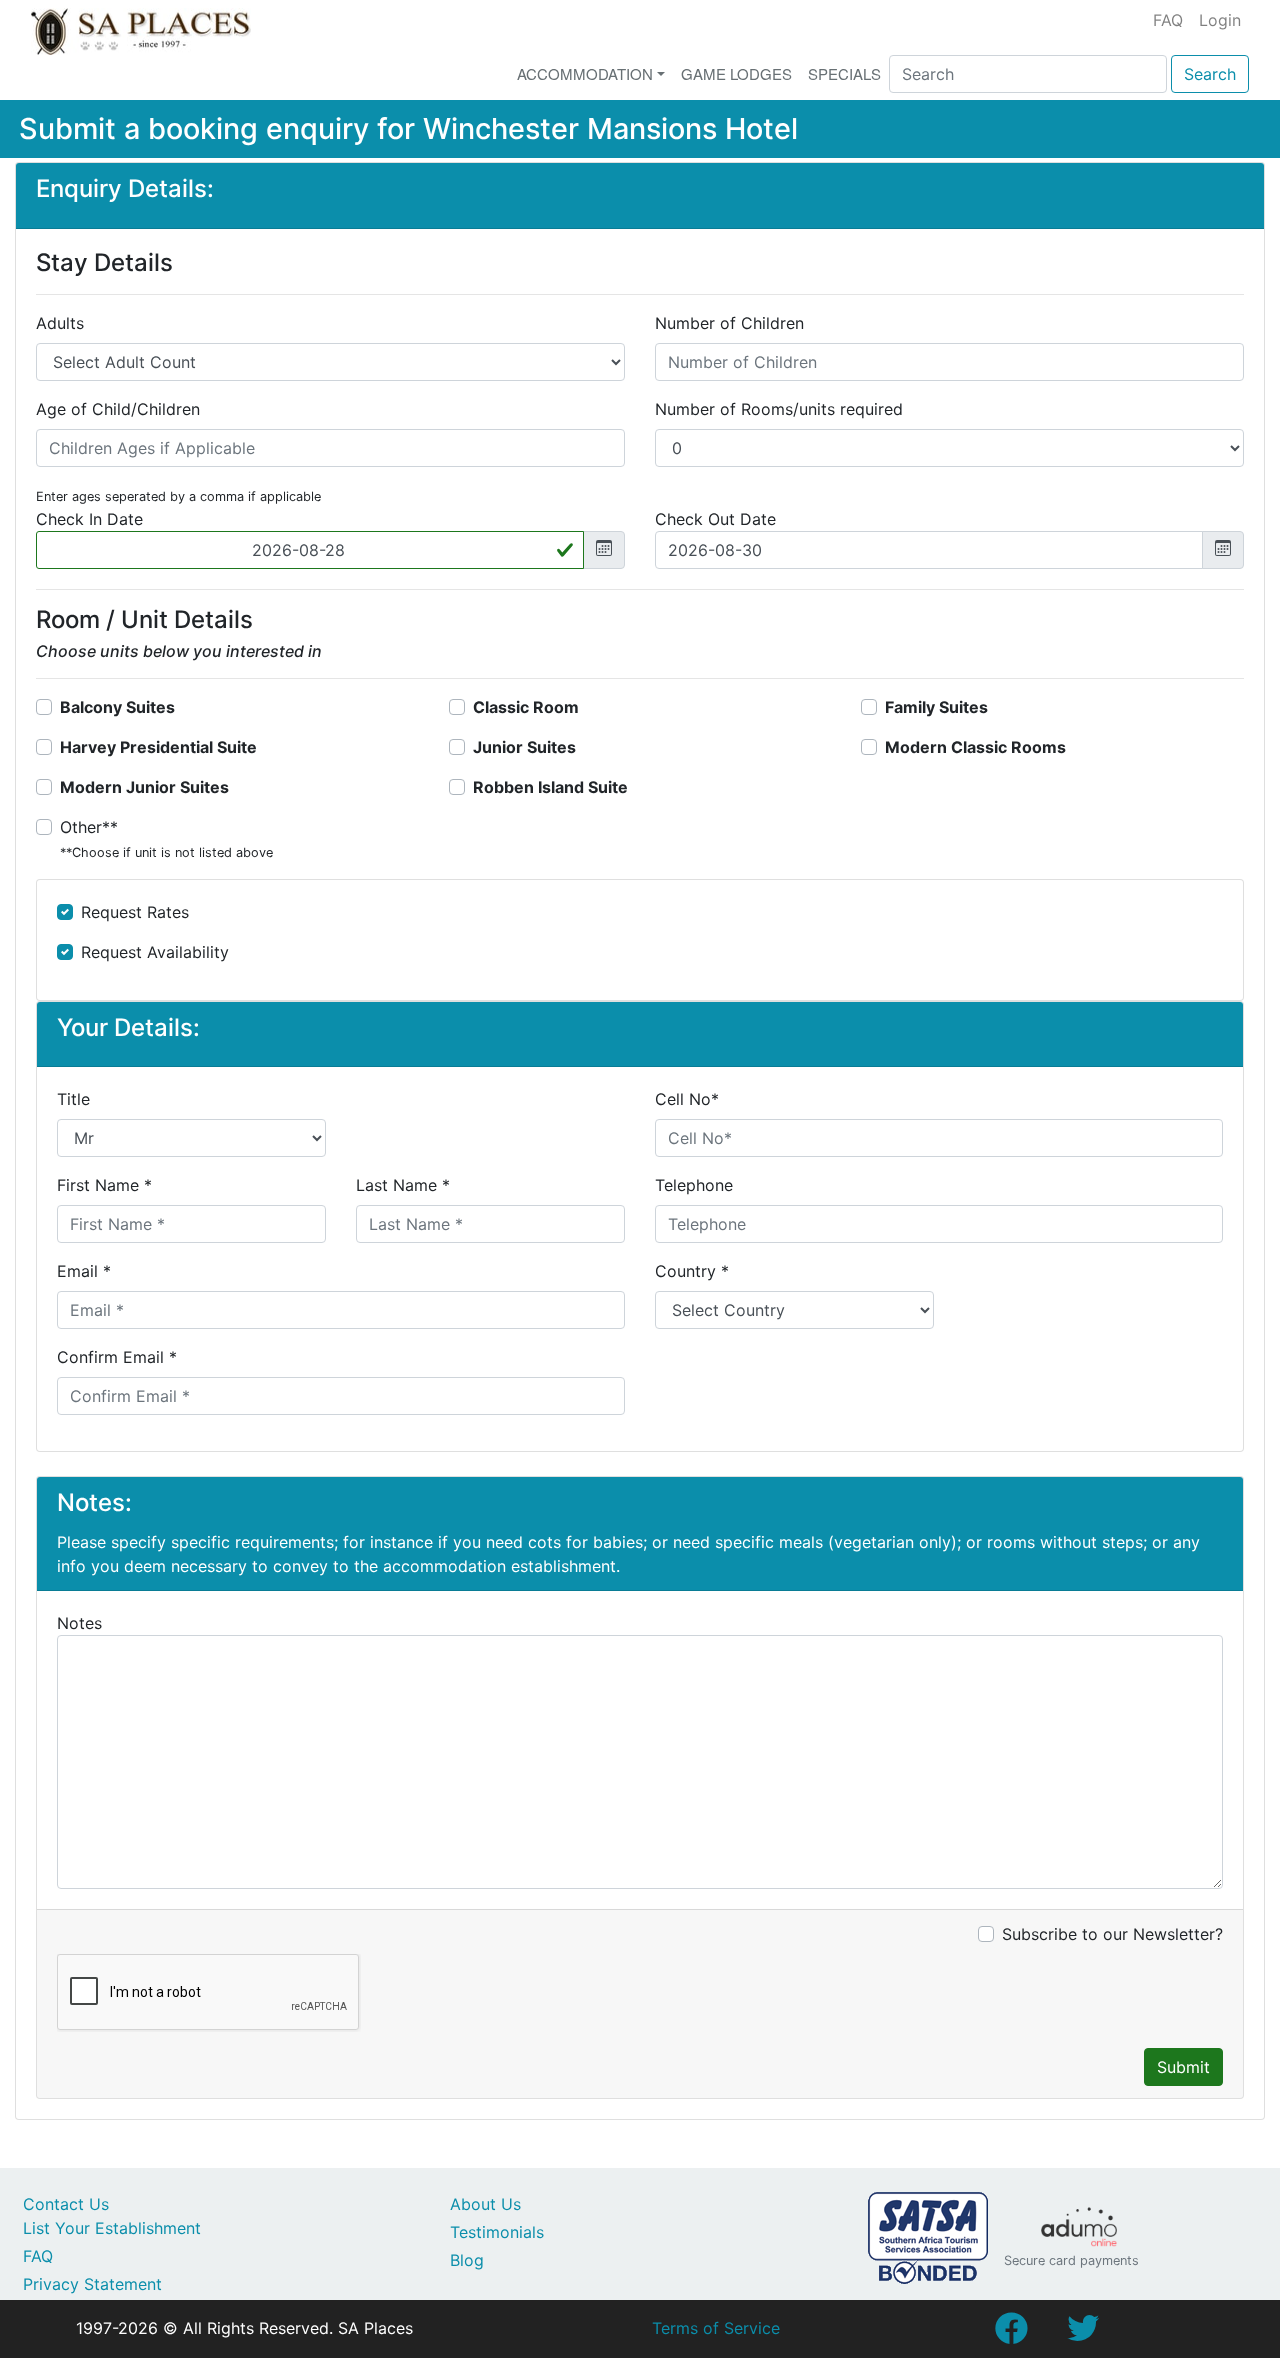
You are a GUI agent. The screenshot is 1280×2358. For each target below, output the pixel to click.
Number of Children (729, 323)
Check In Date (89, 519)
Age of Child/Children (118, 409)
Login (1220, 20)
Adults (60, 323)
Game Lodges (736, 73)
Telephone (694, 1185)
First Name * (104, 1185)
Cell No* (687, 1099)
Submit (1183, 2067)
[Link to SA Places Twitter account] (1083, 2334)
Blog (467, 2260)
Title (73, 1099)
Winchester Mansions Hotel (610, 128)
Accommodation (585, 73)
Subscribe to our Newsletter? (1112, 1934)
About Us (485, 2204)
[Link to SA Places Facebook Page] (1011, 2334)
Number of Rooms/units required (779, 409)
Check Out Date (715, 519)
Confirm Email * (117, 1357)
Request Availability (155, 952)
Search (1210, 74)
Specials (844, 73)
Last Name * (403, 1185)
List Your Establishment (112, 2228)
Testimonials (497, 2232)
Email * (84, 1271)
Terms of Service (716, 2328)
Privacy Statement (92, 2284)
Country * (692, 1271)
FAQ (1168, 20)
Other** (166, 838)
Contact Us (66, 2204)
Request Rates (135, 912)
